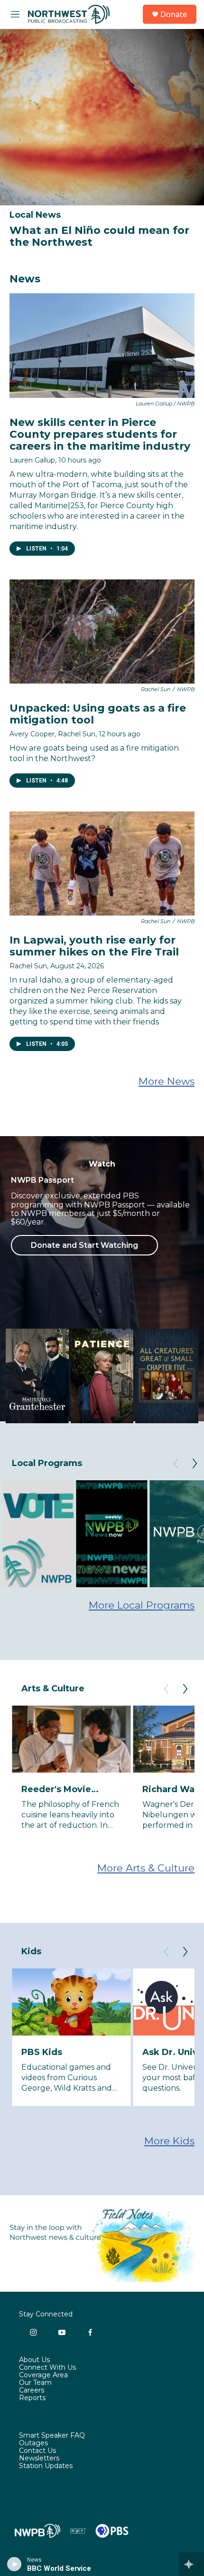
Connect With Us (47, 2368)
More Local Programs (142, 1605)
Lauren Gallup (32, 460)
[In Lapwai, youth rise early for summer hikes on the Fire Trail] (102, 863)
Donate (174, 14)
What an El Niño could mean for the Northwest (99, 236)
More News (167, 1081)
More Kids (169, 2141)
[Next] (195, 1464)
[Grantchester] (37, 1376)
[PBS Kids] (71, 2002)
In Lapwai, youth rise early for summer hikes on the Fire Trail (94, 946)
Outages (33, 2443)
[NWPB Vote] (38, 1534)
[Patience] (102, 1376)
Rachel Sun (28, 966)
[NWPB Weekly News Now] (111, 1534)
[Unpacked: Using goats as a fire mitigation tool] (102, 632)
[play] (14, 2564)
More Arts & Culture (146, 1868)
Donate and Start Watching (84, 1245)
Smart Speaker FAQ (52, 2436)
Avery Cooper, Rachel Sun (52, 734)
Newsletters (39, 2459)
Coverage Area (43, 2375)
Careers (32, 2391)
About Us (34, 2360)
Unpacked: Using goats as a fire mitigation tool (98, 714)
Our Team (35, 2383)
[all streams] (191, 2564)
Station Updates (46, 2466)
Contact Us (37, 2451)
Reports (32, 2398)
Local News (35, 215)
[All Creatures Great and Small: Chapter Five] (167, 1376)
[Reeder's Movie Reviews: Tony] (71, 1739)
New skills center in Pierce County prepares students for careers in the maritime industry (100, 434)
